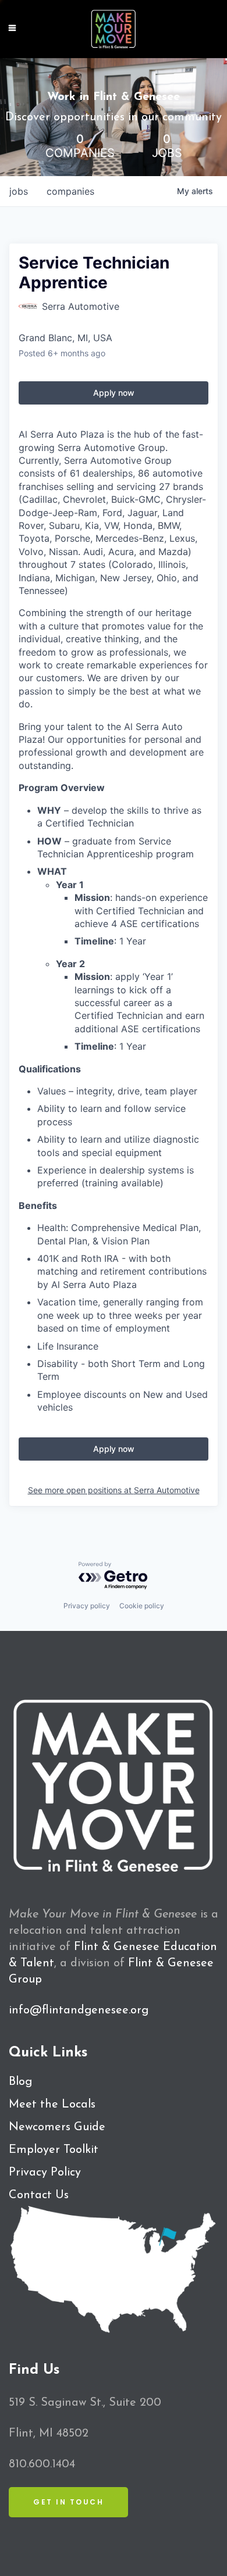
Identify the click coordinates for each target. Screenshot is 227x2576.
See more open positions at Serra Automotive (114, 1490)
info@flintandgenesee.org (79, 2010)
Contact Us (39, 2195)
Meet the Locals (52, 2105)
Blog (20, 2082)
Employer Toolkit (54, 2150)
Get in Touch (68, 2502)
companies (70, 191)
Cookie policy (142, 1606)
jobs (19, 191)
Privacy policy (87, 1606)
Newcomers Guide (57, 2127)
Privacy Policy (45, 2173)
